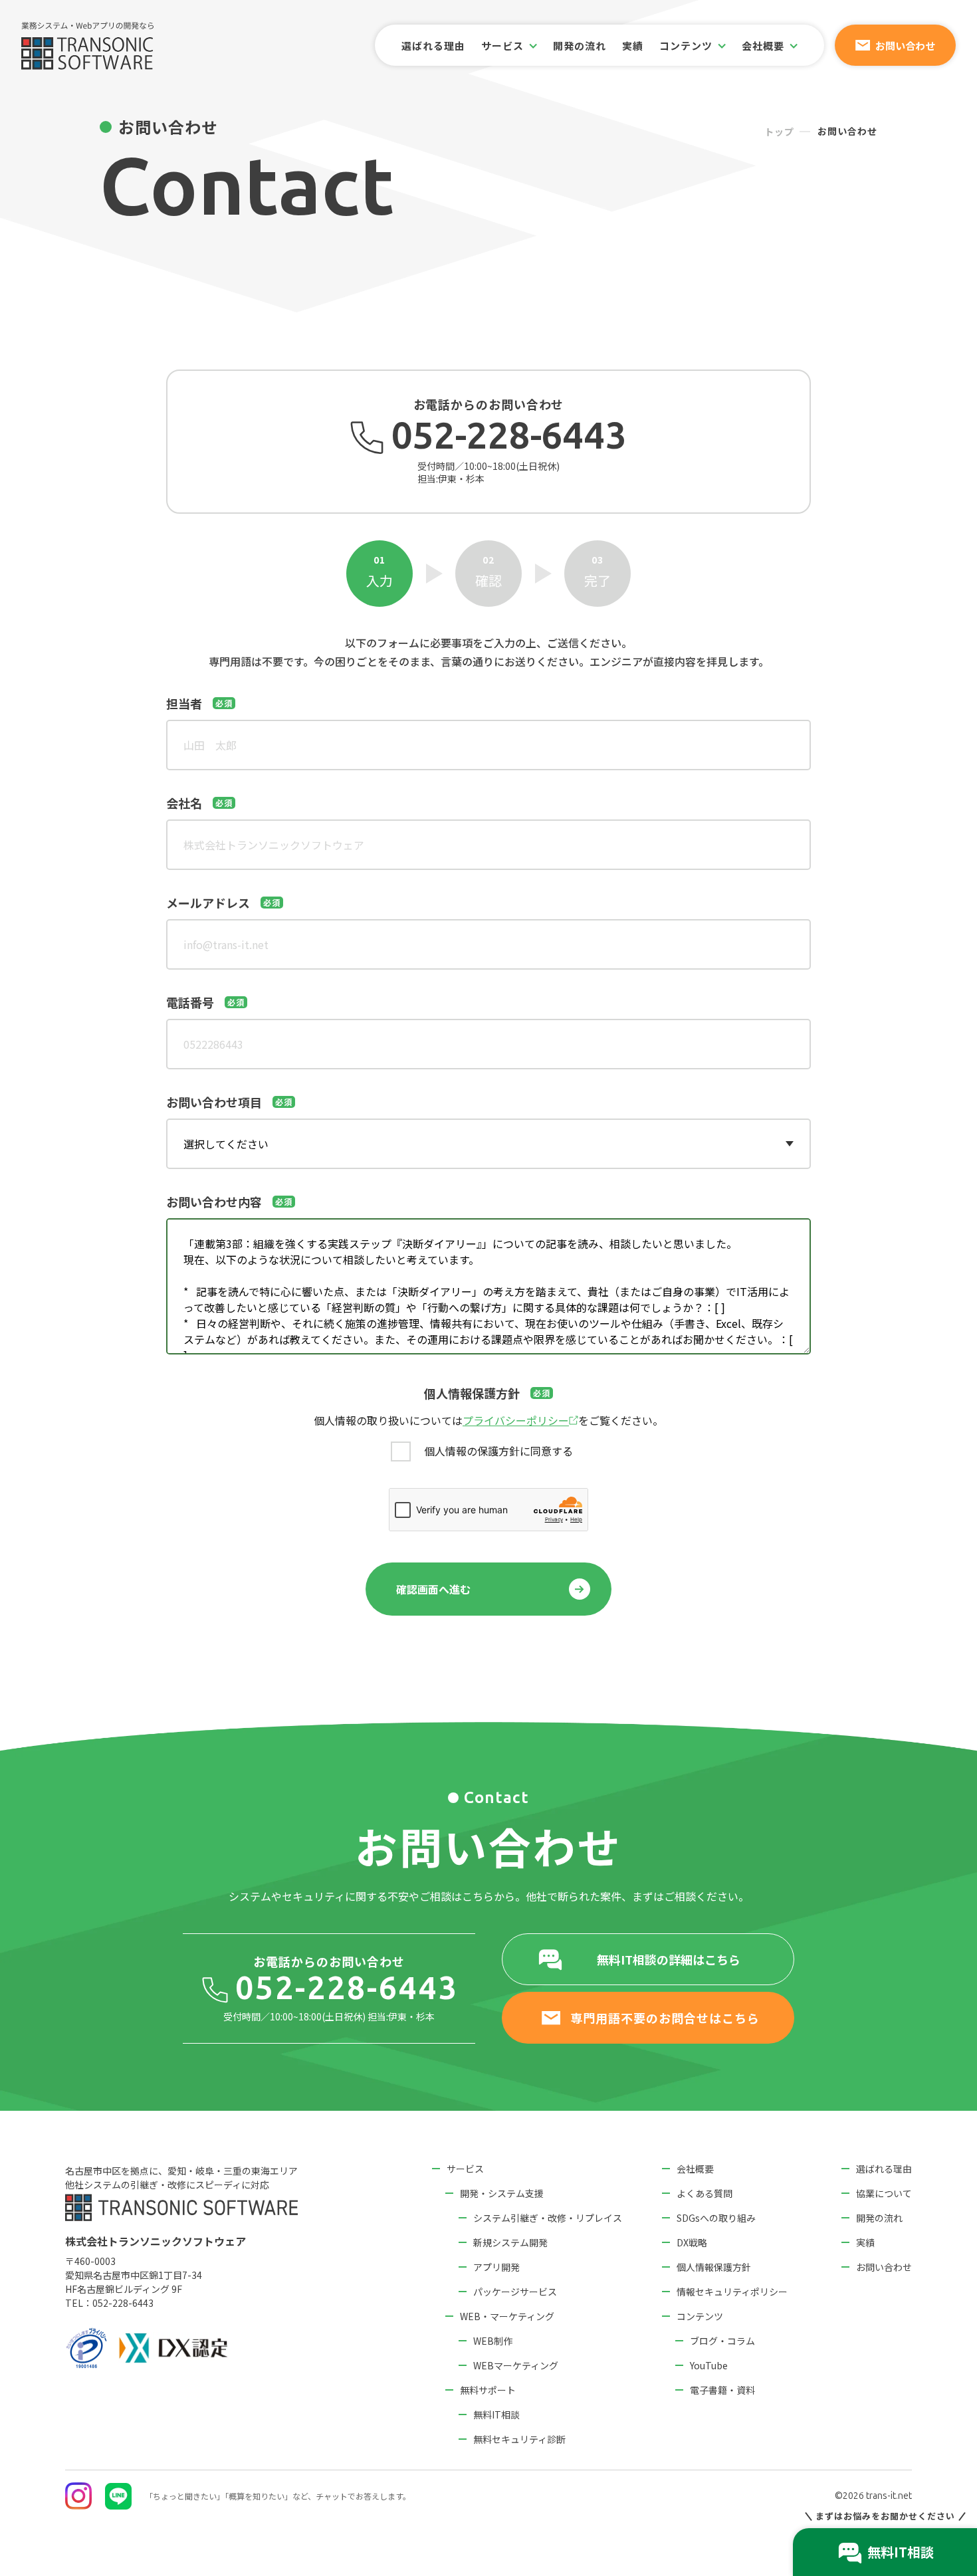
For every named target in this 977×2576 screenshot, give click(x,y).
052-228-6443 (123, 2303)
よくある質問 (705, 2193)
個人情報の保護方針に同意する (498, 1451)
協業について (884, 2193)
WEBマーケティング (516, 2365)
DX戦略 (692, 2242)
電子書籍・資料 (722, 2390)
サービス (465, 2169)
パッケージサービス (515, 2292)
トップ (779, 132)
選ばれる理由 (433, 46)
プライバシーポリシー (516, 1420)
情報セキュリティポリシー (732, 2292)
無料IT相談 (496, 2415)
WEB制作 (493, 2341)
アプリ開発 (496, 2267)
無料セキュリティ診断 (519, 2439)
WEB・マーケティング (507, 2316)
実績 (633, 46)
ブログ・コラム (722, 2341)
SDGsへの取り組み (716, 2218)
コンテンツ (700, 2316)
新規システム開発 (510, 2242)
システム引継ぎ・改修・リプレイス (548, 2218)
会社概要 (695, 2169)
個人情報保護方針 (714, 2267)
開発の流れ (580, 46)
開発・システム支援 (502, 2193)
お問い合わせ (884, 2267)
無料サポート (488, 2390)
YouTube (709, 2365)
